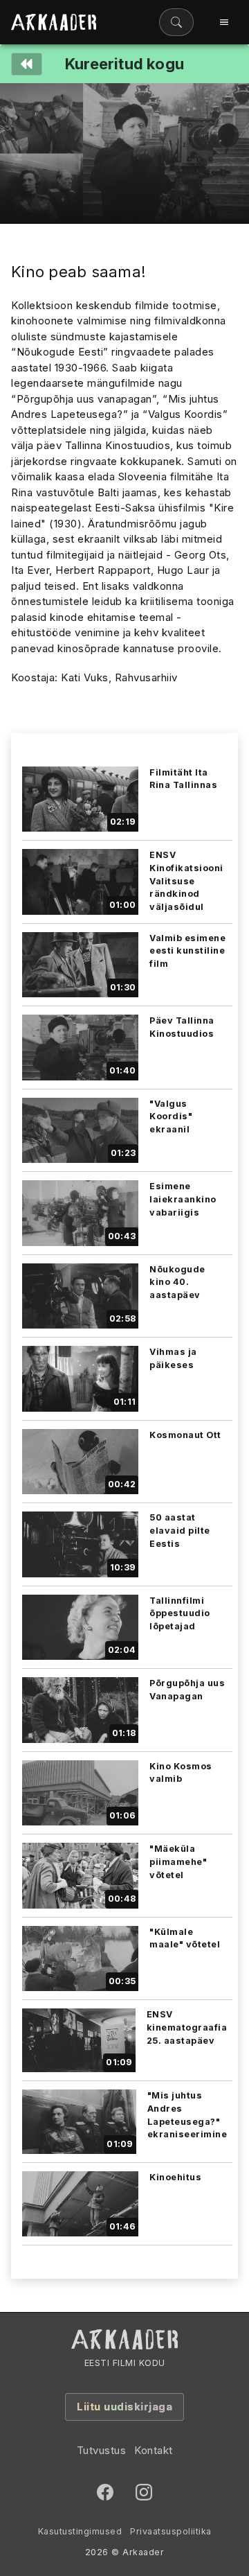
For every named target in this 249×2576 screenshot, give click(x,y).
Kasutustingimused (80, 2531)
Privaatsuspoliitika (171, 2531)
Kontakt (154, 2450)
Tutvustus (102, 2450)
